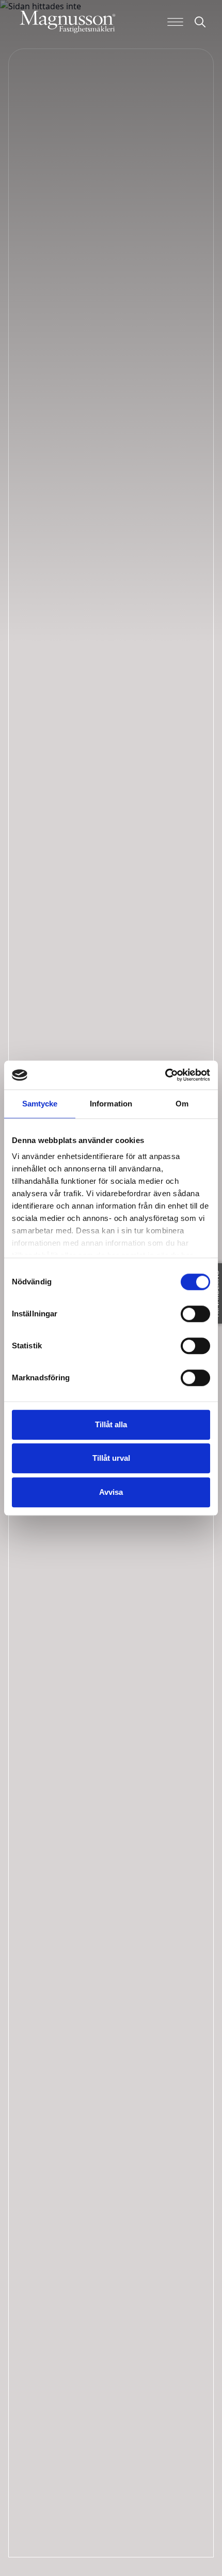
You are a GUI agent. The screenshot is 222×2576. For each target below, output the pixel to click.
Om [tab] (182, 1104)
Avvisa (111, 1492)
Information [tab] (111, 1104)
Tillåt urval (111, 1458)
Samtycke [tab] (40, 1104)
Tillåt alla (111, 1424)
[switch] (195, 1314)
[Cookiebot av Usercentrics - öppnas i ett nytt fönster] (165, 1075)
